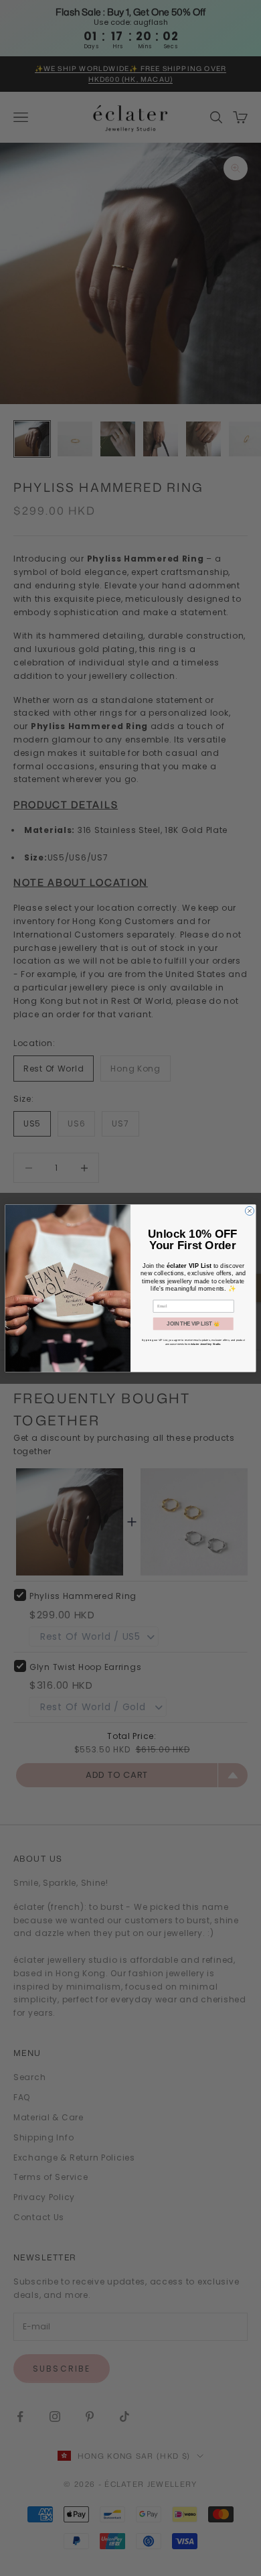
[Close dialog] (249, 1211)
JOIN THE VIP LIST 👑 (193, 1324)
